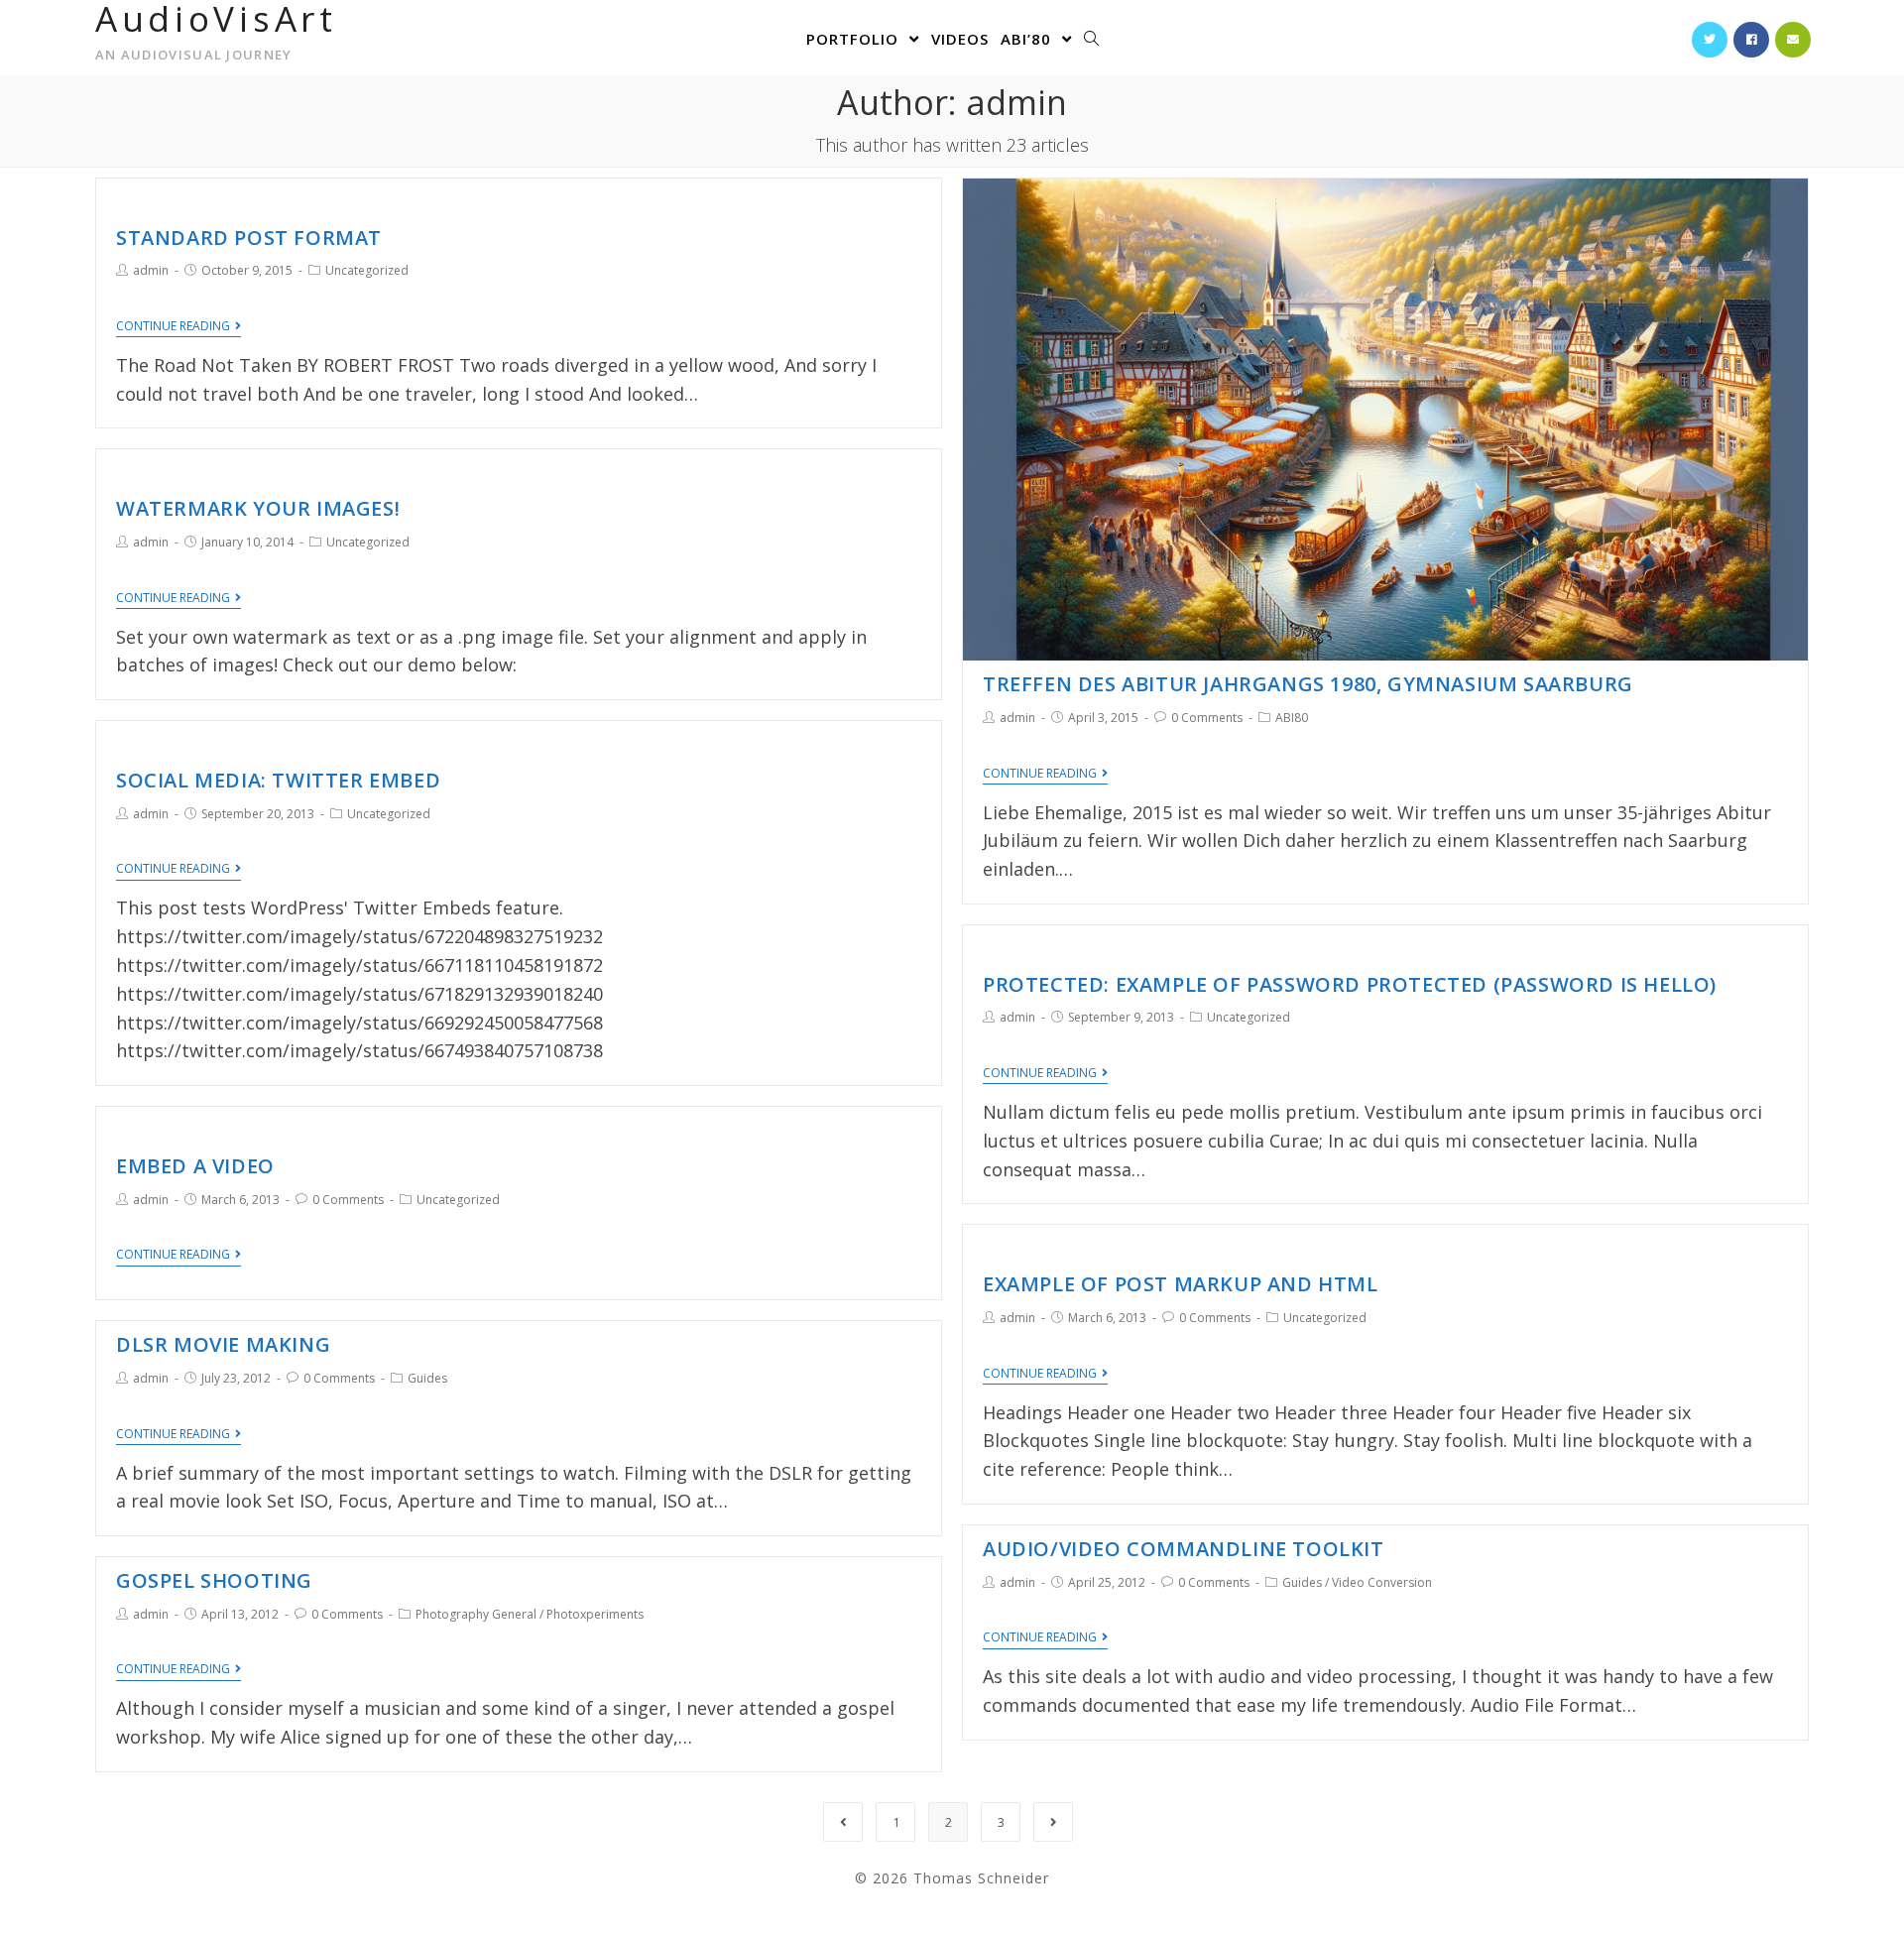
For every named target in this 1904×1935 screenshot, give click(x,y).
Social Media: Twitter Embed (278, 780)
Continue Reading (173, 327)
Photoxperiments (595, 1614)
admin (151, 270)
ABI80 (1292, 718)
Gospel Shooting (214, 1580)
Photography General (476, 1614)
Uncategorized (367, 270)
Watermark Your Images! (258, 508)
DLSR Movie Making (223, 1344)
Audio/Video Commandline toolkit (1184, 1549)
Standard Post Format (249, 238)
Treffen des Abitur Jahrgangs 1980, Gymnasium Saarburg (1308, 684)
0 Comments (1207, 718)
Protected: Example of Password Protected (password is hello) (1350, 984)
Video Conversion (1382, 1582)
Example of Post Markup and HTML (1181, 1284)
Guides (427, 1378)
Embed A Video (195, 1166)
